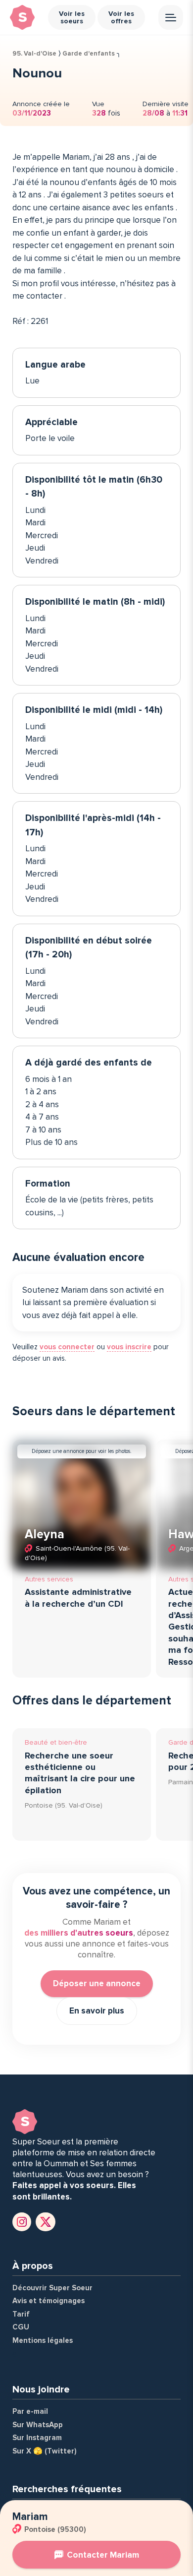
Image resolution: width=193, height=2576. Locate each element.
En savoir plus (97, 2011)
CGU (21, 2327)
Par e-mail (30, 2411)
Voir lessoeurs (72, 17)
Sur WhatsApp (38, 2425)
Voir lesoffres (121, 17)
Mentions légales (43, 2340)
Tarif (21, 2314)
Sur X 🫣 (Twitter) (45, 2451)
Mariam (30, 2517)
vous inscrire (129, 1347)
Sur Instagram (37, 2438)
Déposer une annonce (97, 1983)
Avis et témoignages (48, 2301)
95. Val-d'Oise (34, 54)
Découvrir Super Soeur (52, 2288)
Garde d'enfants (89, 54)
